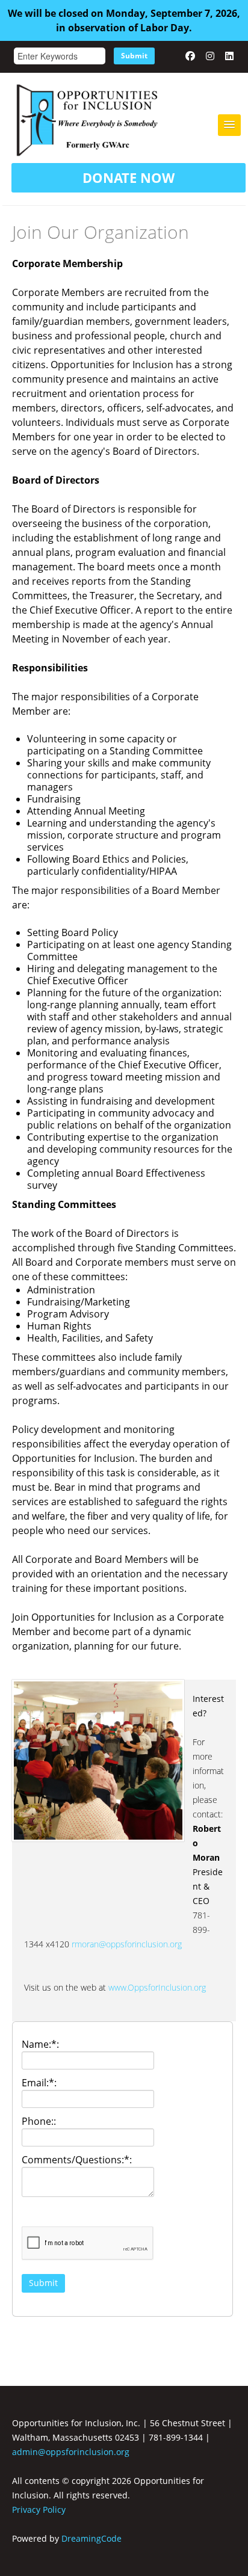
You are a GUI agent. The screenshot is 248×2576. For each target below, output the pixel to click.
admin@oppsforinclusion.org (71, 2452)
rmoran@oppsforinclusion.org (127, 1944)
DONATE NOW (129, 177)
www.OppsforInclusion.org (157, 1987)
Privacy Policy (39, 2510)
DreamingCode (91, 2538)
